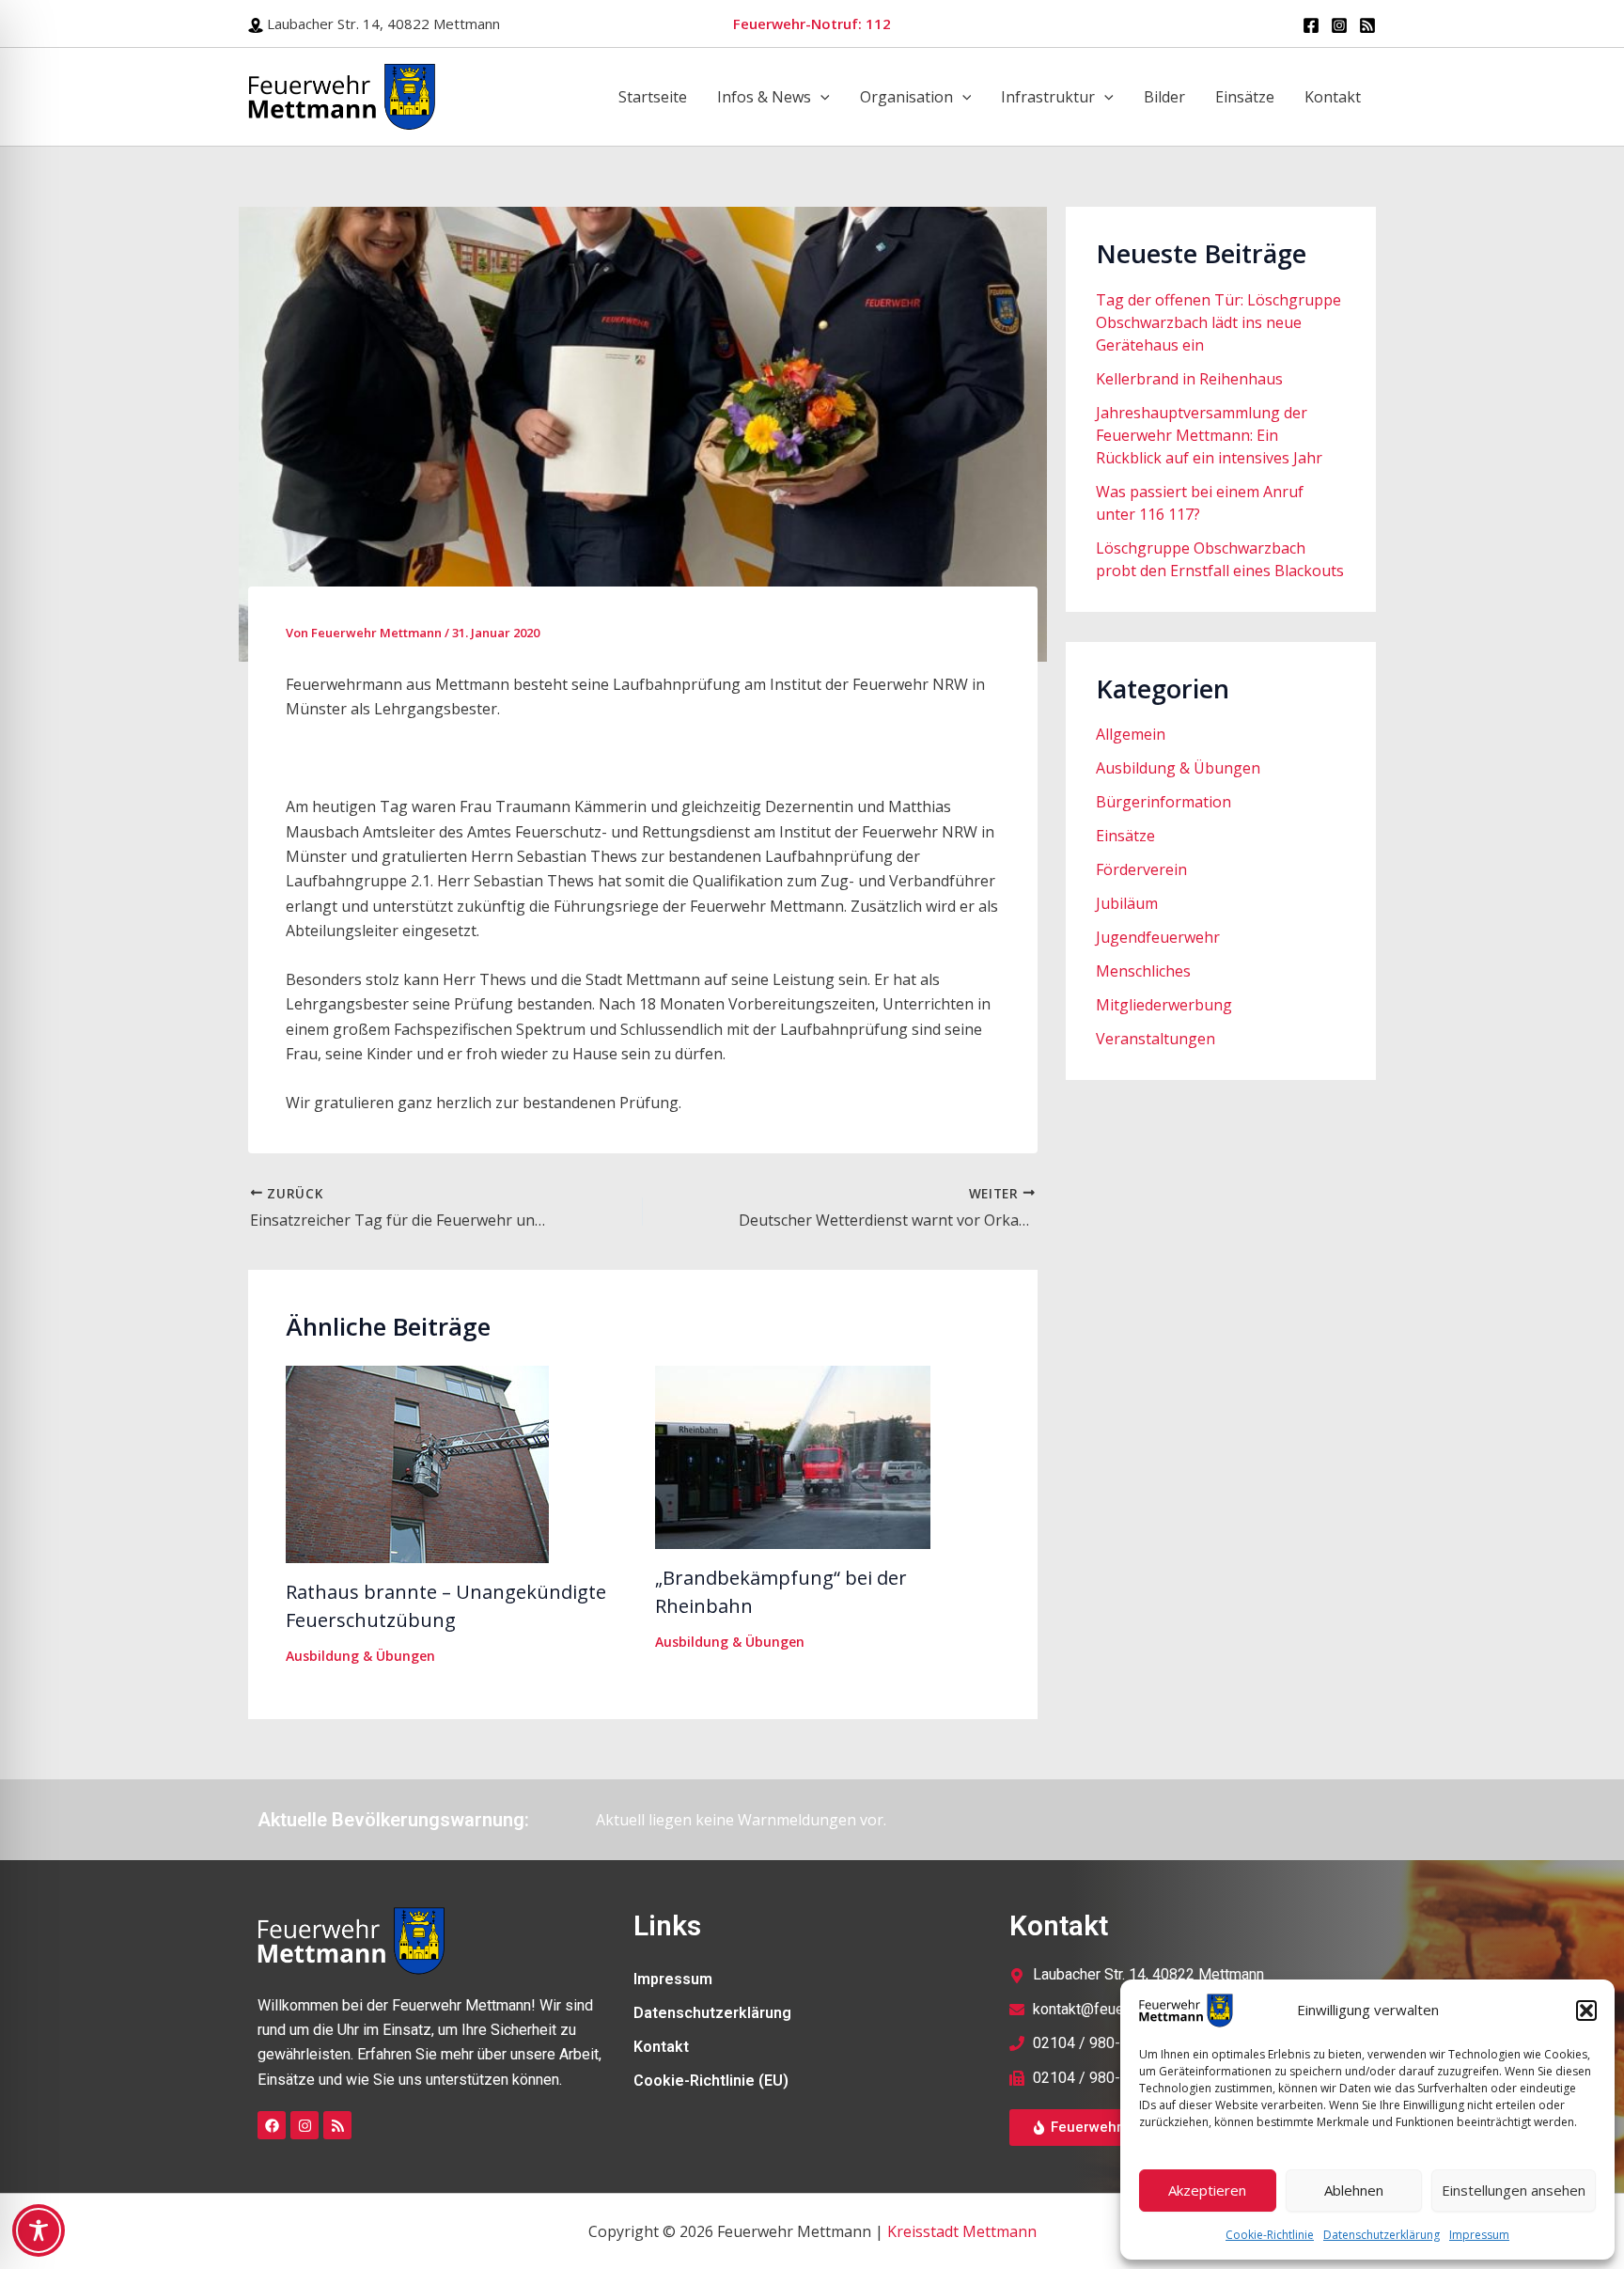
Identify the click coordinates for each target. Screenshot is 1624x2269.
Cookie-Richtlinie (1270, 2235)
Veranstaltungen (1156, 1039)
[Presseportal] (1367, 25)
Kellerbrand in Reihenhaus (1189, 379)
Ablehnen (1354, 2190)
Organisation (906, 97)
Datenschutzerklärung (1382, 2235)
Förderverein (1141, 869)
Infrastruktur (1048, 97)
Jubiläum (1127, 903)
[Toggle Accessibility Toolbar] (39, 2230)
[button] (1586, 2011)
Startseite (653, 97)
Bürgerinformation (1163, 802)
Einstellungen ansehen (1514, 2190)
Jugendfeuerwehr (1158, 937)
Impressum (1479, 2235)
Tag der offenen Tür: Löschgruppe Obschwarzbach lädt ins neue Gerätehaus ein (1218, 322)
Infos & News (764, 97)
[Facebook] (1311, 25)
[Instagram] (1339, 25)
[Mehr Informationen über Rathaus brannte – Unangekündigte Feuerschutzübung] (417, 1463)
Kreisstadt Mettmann (962, 2231)
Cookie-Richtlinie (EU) (711, 2081)
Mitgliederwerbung (1164, 1005)
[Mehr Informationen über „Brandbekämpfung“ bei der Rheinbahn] (793, 1455)
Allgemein (1131, 734)
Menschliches (1143, 971)
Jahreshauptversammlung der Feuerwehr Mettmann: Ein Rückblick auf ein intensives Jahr (1209, 435)
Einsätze (1245, 97)
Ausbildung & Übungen (360, 1656)
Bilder (1164, 97)
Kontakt (1333, 97)
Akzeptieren (1207, 2190)
